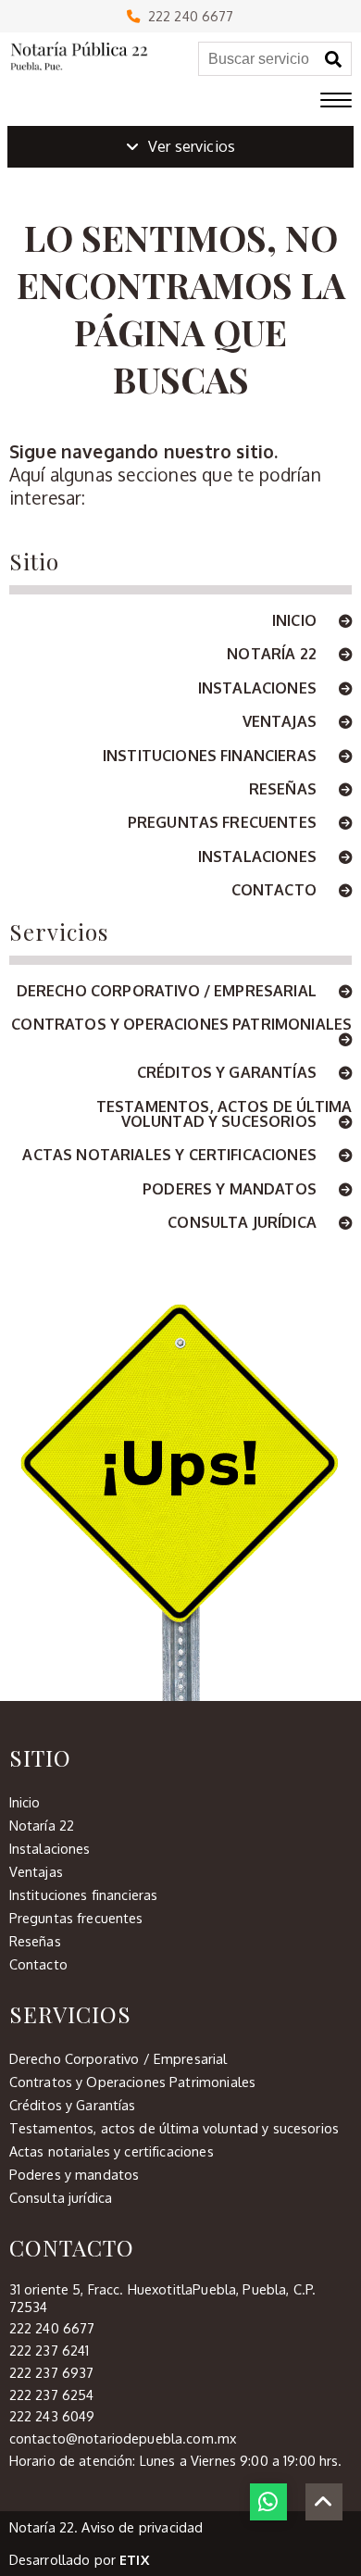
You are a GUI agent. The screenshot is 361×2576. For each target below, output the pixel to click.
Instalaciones (259, 689)
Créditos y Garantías (229, 1073)
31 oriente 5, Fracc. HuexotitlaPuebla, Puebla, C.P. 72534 (162, 2298)
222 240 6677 (187, 16)
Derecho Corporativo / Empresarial (168, 992)
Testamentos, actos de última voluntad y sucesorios (224, 1115)
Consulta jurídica (244, 1223)
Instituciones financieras (212, 757)
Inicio (296, 621)
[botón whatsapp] (268, 2502)
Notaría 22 (274, 655)
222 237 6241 (50, 2350)
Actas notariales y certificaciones (171, 1156)
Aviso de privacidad (142, 2527)
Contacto (276, 891)
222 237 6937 (52, 2372)
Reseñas (285, 790)
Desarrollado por (79, 2559)
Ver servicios (192, 146)
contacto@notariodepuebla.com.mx (123, 2438)
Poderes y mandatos (231, 1190)
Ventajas (281, 722)
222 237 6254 (52, 2395)
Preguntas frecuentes (224, 823)
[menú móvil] (336, 101)
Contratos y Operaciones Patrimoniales (181, 1025)
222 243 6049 (52, 2416)
